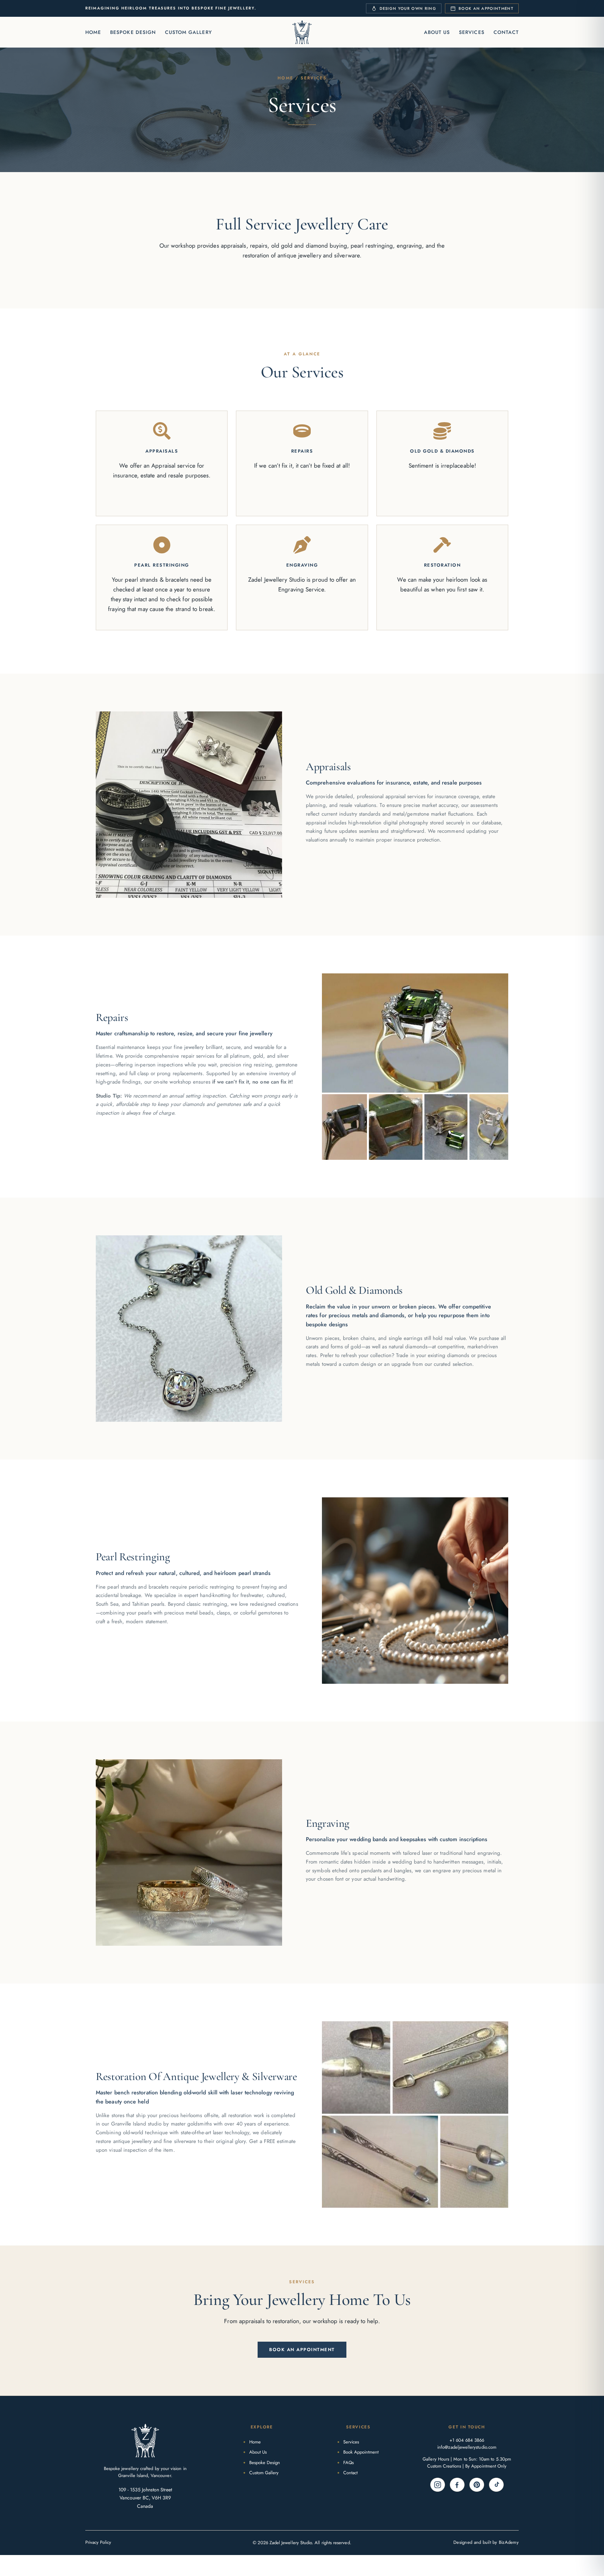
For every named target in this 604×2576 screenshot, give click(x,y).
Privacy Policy (98, 2542)
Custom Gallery (188, 32)
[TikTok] (496, 2485)
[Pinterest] (477, 2485)
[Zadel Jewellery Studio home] (302, 32)
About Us (437, 32)
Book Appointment (361, 2452)
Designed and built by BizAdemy (486, 2542)
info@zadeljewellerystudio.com (467, 2447)
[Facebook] (457, 2485)
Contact (506, 32)
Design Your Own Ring (408, 8)
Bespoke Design (133, 32)
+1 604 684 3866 (467, 2440)
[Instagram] (438, 2485)
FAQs (348, 2463)
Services (472, 32)
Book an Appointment (486, 8)
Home (93, 32)
